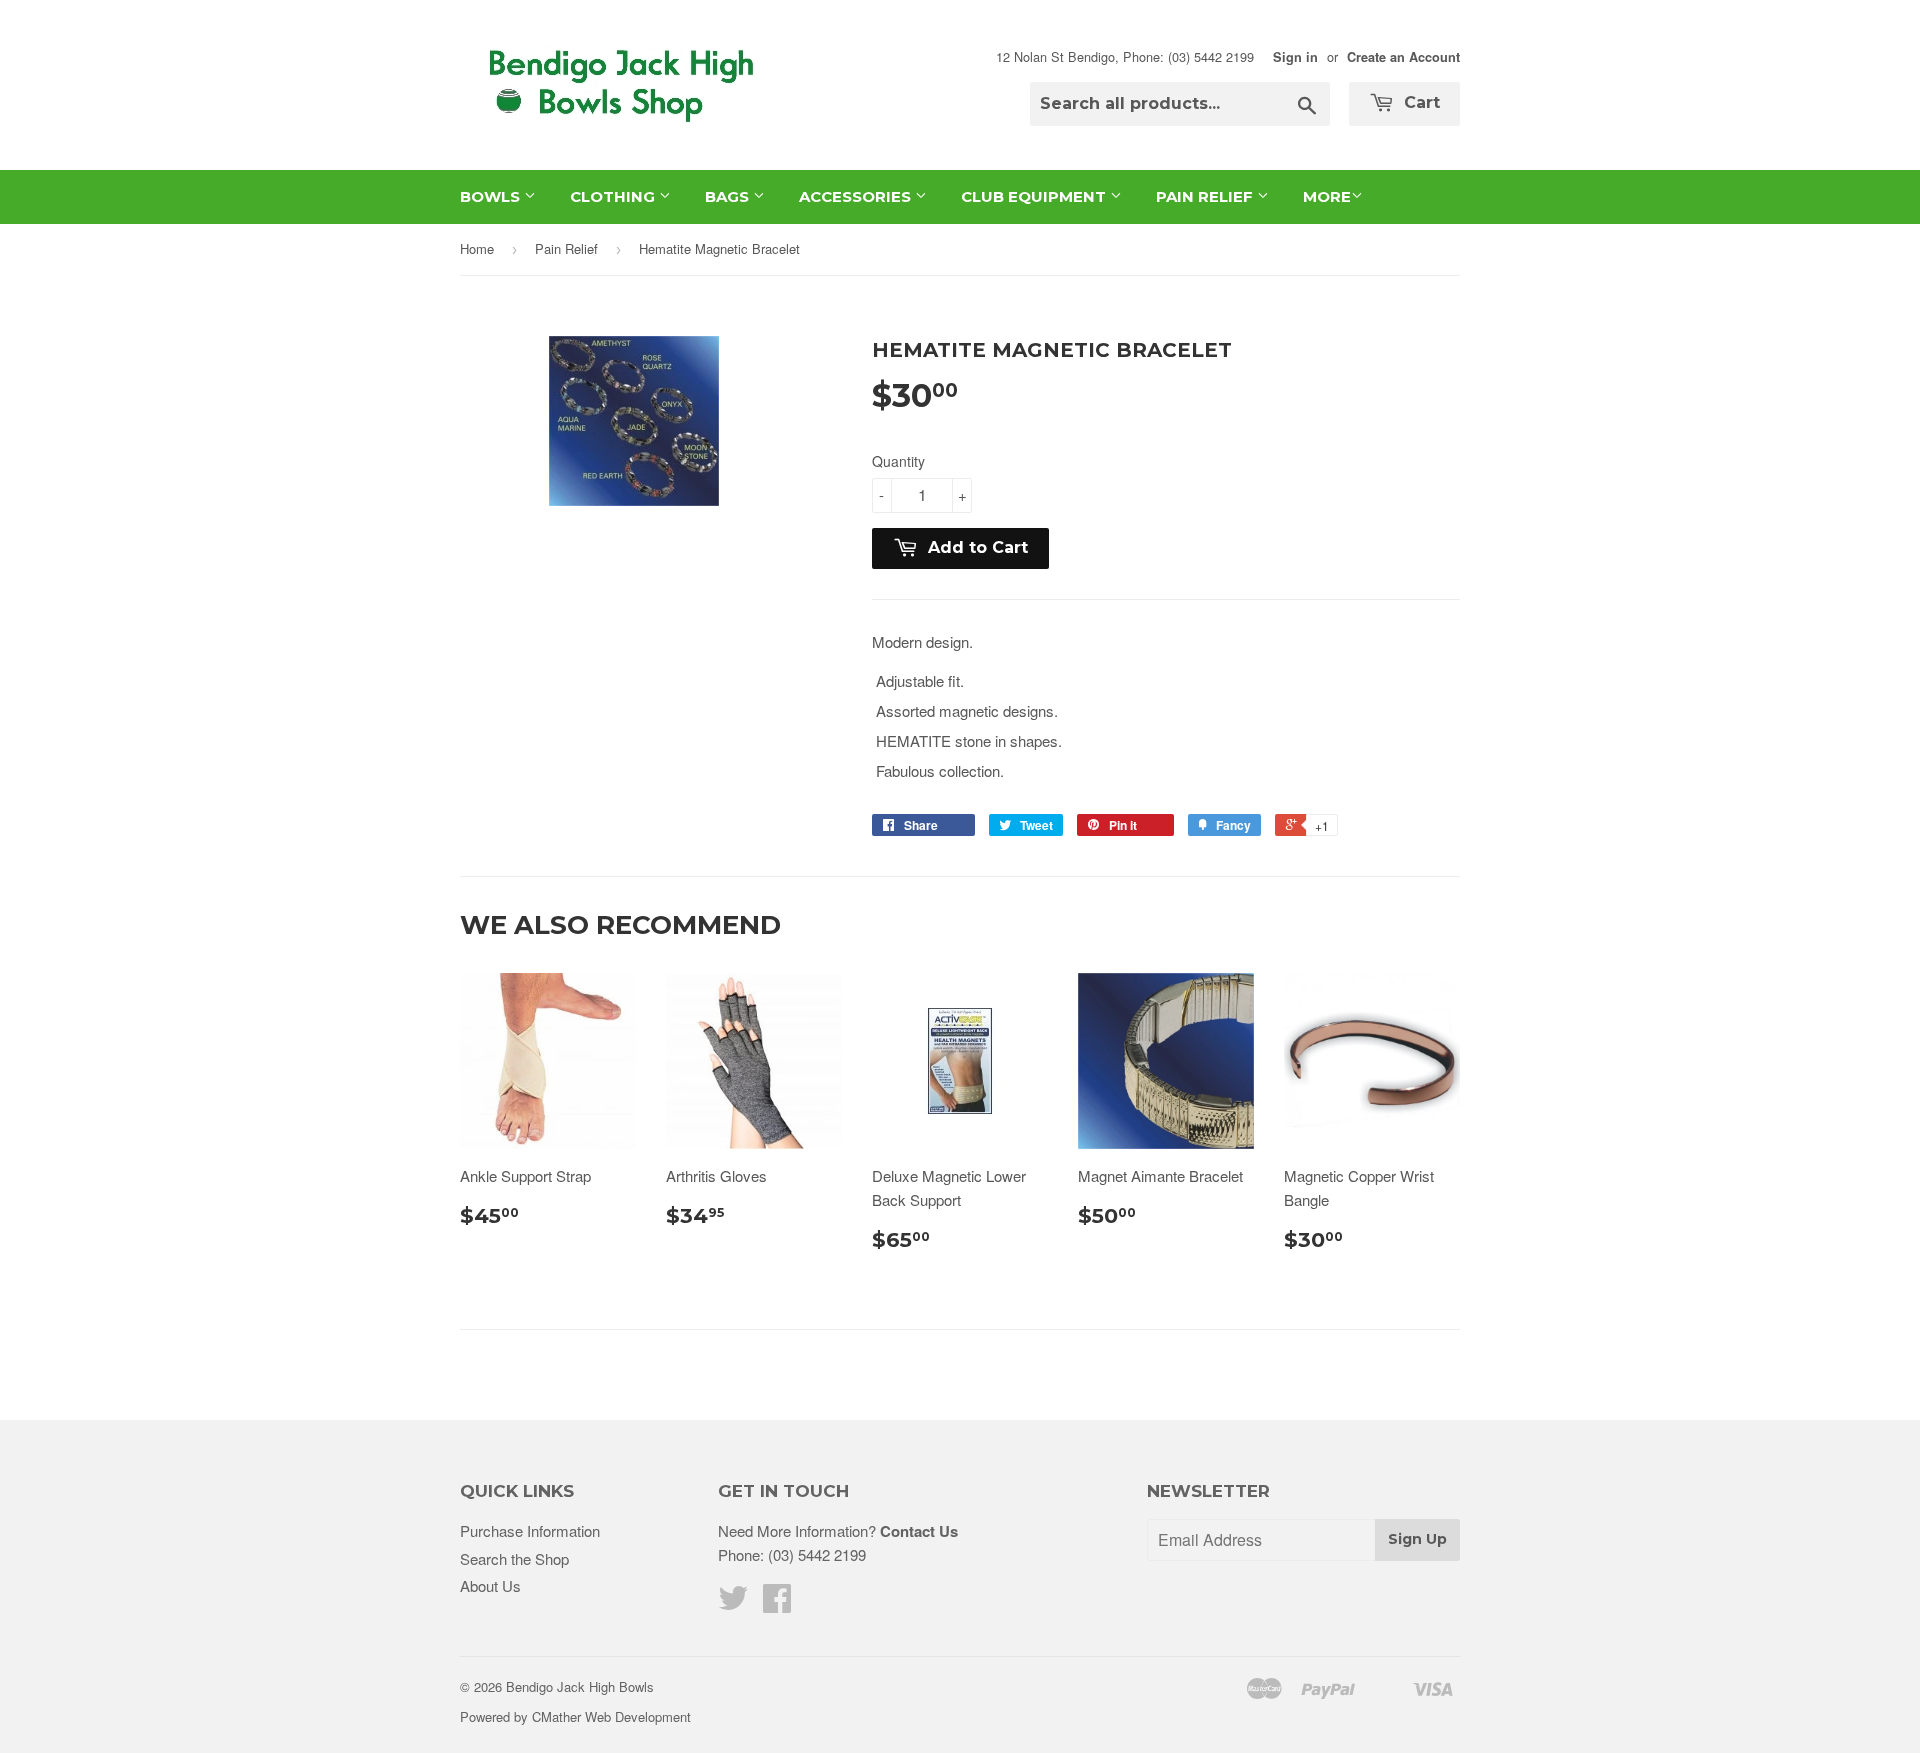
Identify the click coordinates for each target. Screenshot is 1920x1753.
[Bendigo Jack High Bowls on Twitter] (733, 1603)
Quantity (898, 461)
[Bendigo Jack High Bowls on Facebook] (777, 1603)
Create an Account (1403, 57)
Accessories (857, 196)
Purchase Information (530, 1530)
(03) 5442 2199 (817, 1554)
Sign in (1295, 57)
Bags (729, 196)
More (1327, 196)
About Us (490, 1585)
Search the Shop (514, 1558)
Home (477, 248)
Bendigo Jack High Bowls (580, 1686)
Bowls (492, 196)
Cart (1419, 102)
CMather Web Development (611, 1716)
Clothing (614, 196)
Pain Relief (1206, 196)
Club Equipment (1035, 196)
